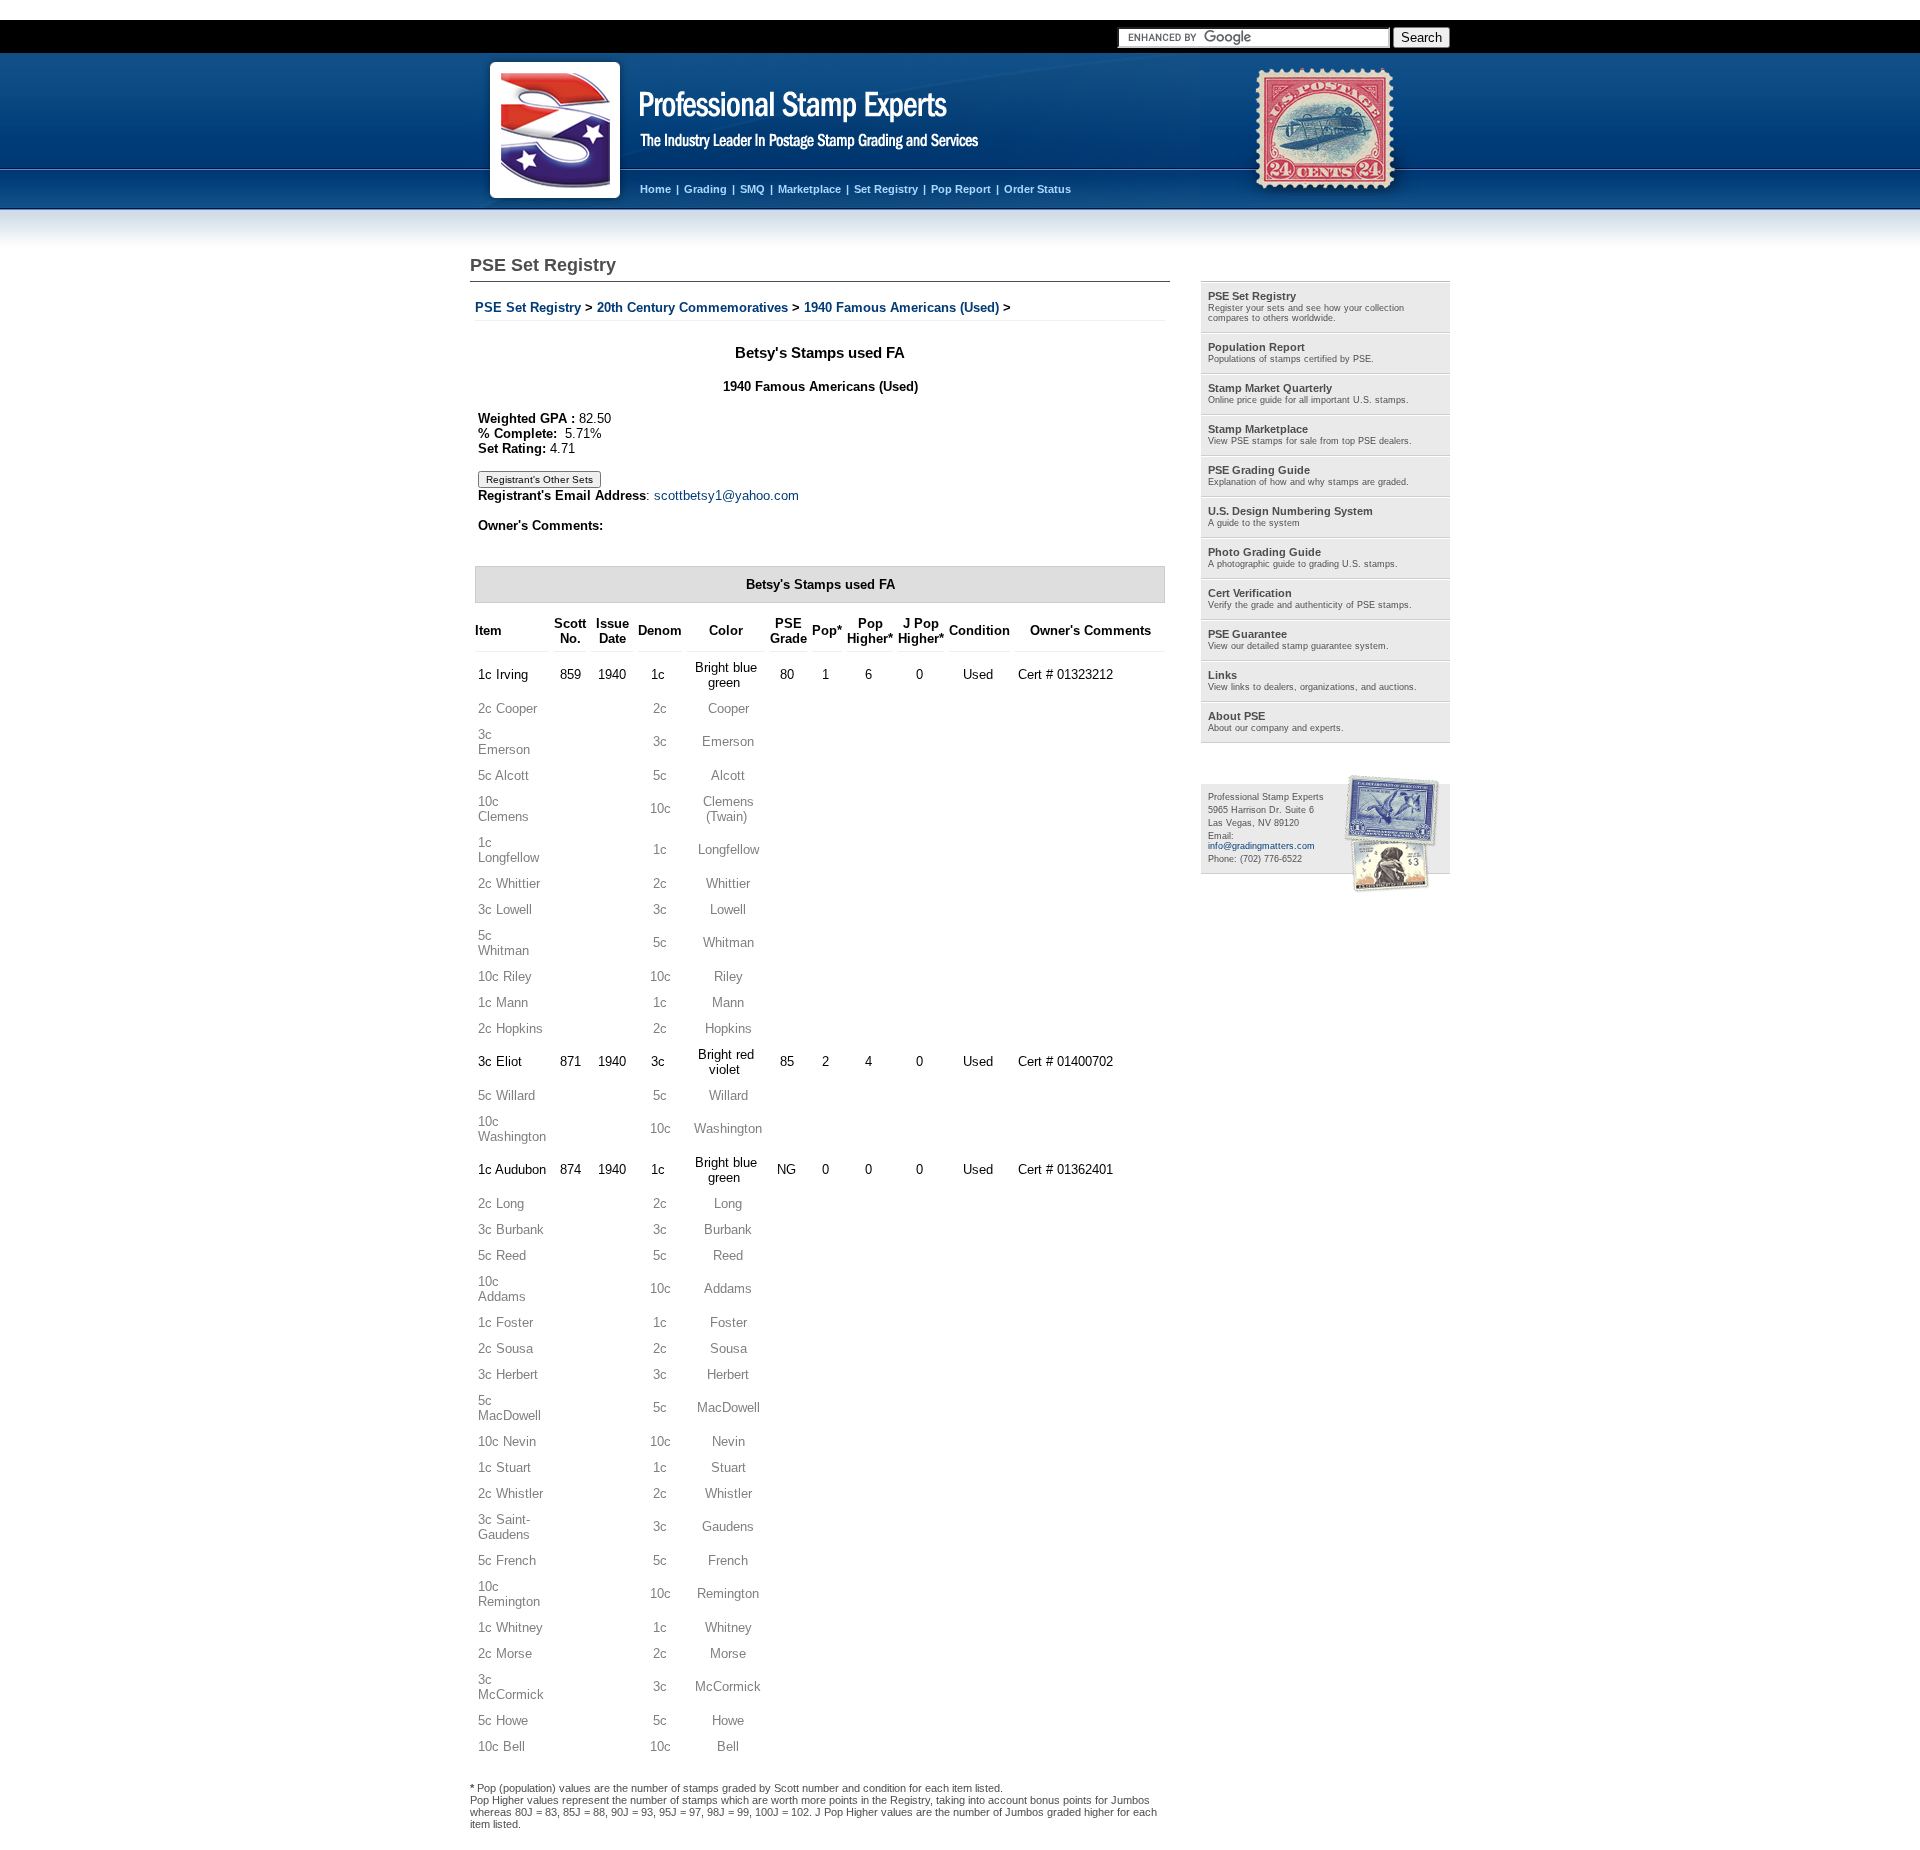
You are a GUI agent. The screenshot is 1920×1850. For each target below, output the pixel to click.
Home (655, 189)
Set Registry (886, 189)
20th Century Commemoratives (692, 307)
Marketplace (809, 189)
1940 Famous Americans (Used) (901, 307)
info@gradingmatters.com (1261, 846)
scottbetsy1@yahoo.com (726, 495)
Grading (705, 189)
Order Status (1037, 189)
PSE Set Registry (528, 307)
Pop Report (961, 189)
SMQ (752, 189)
